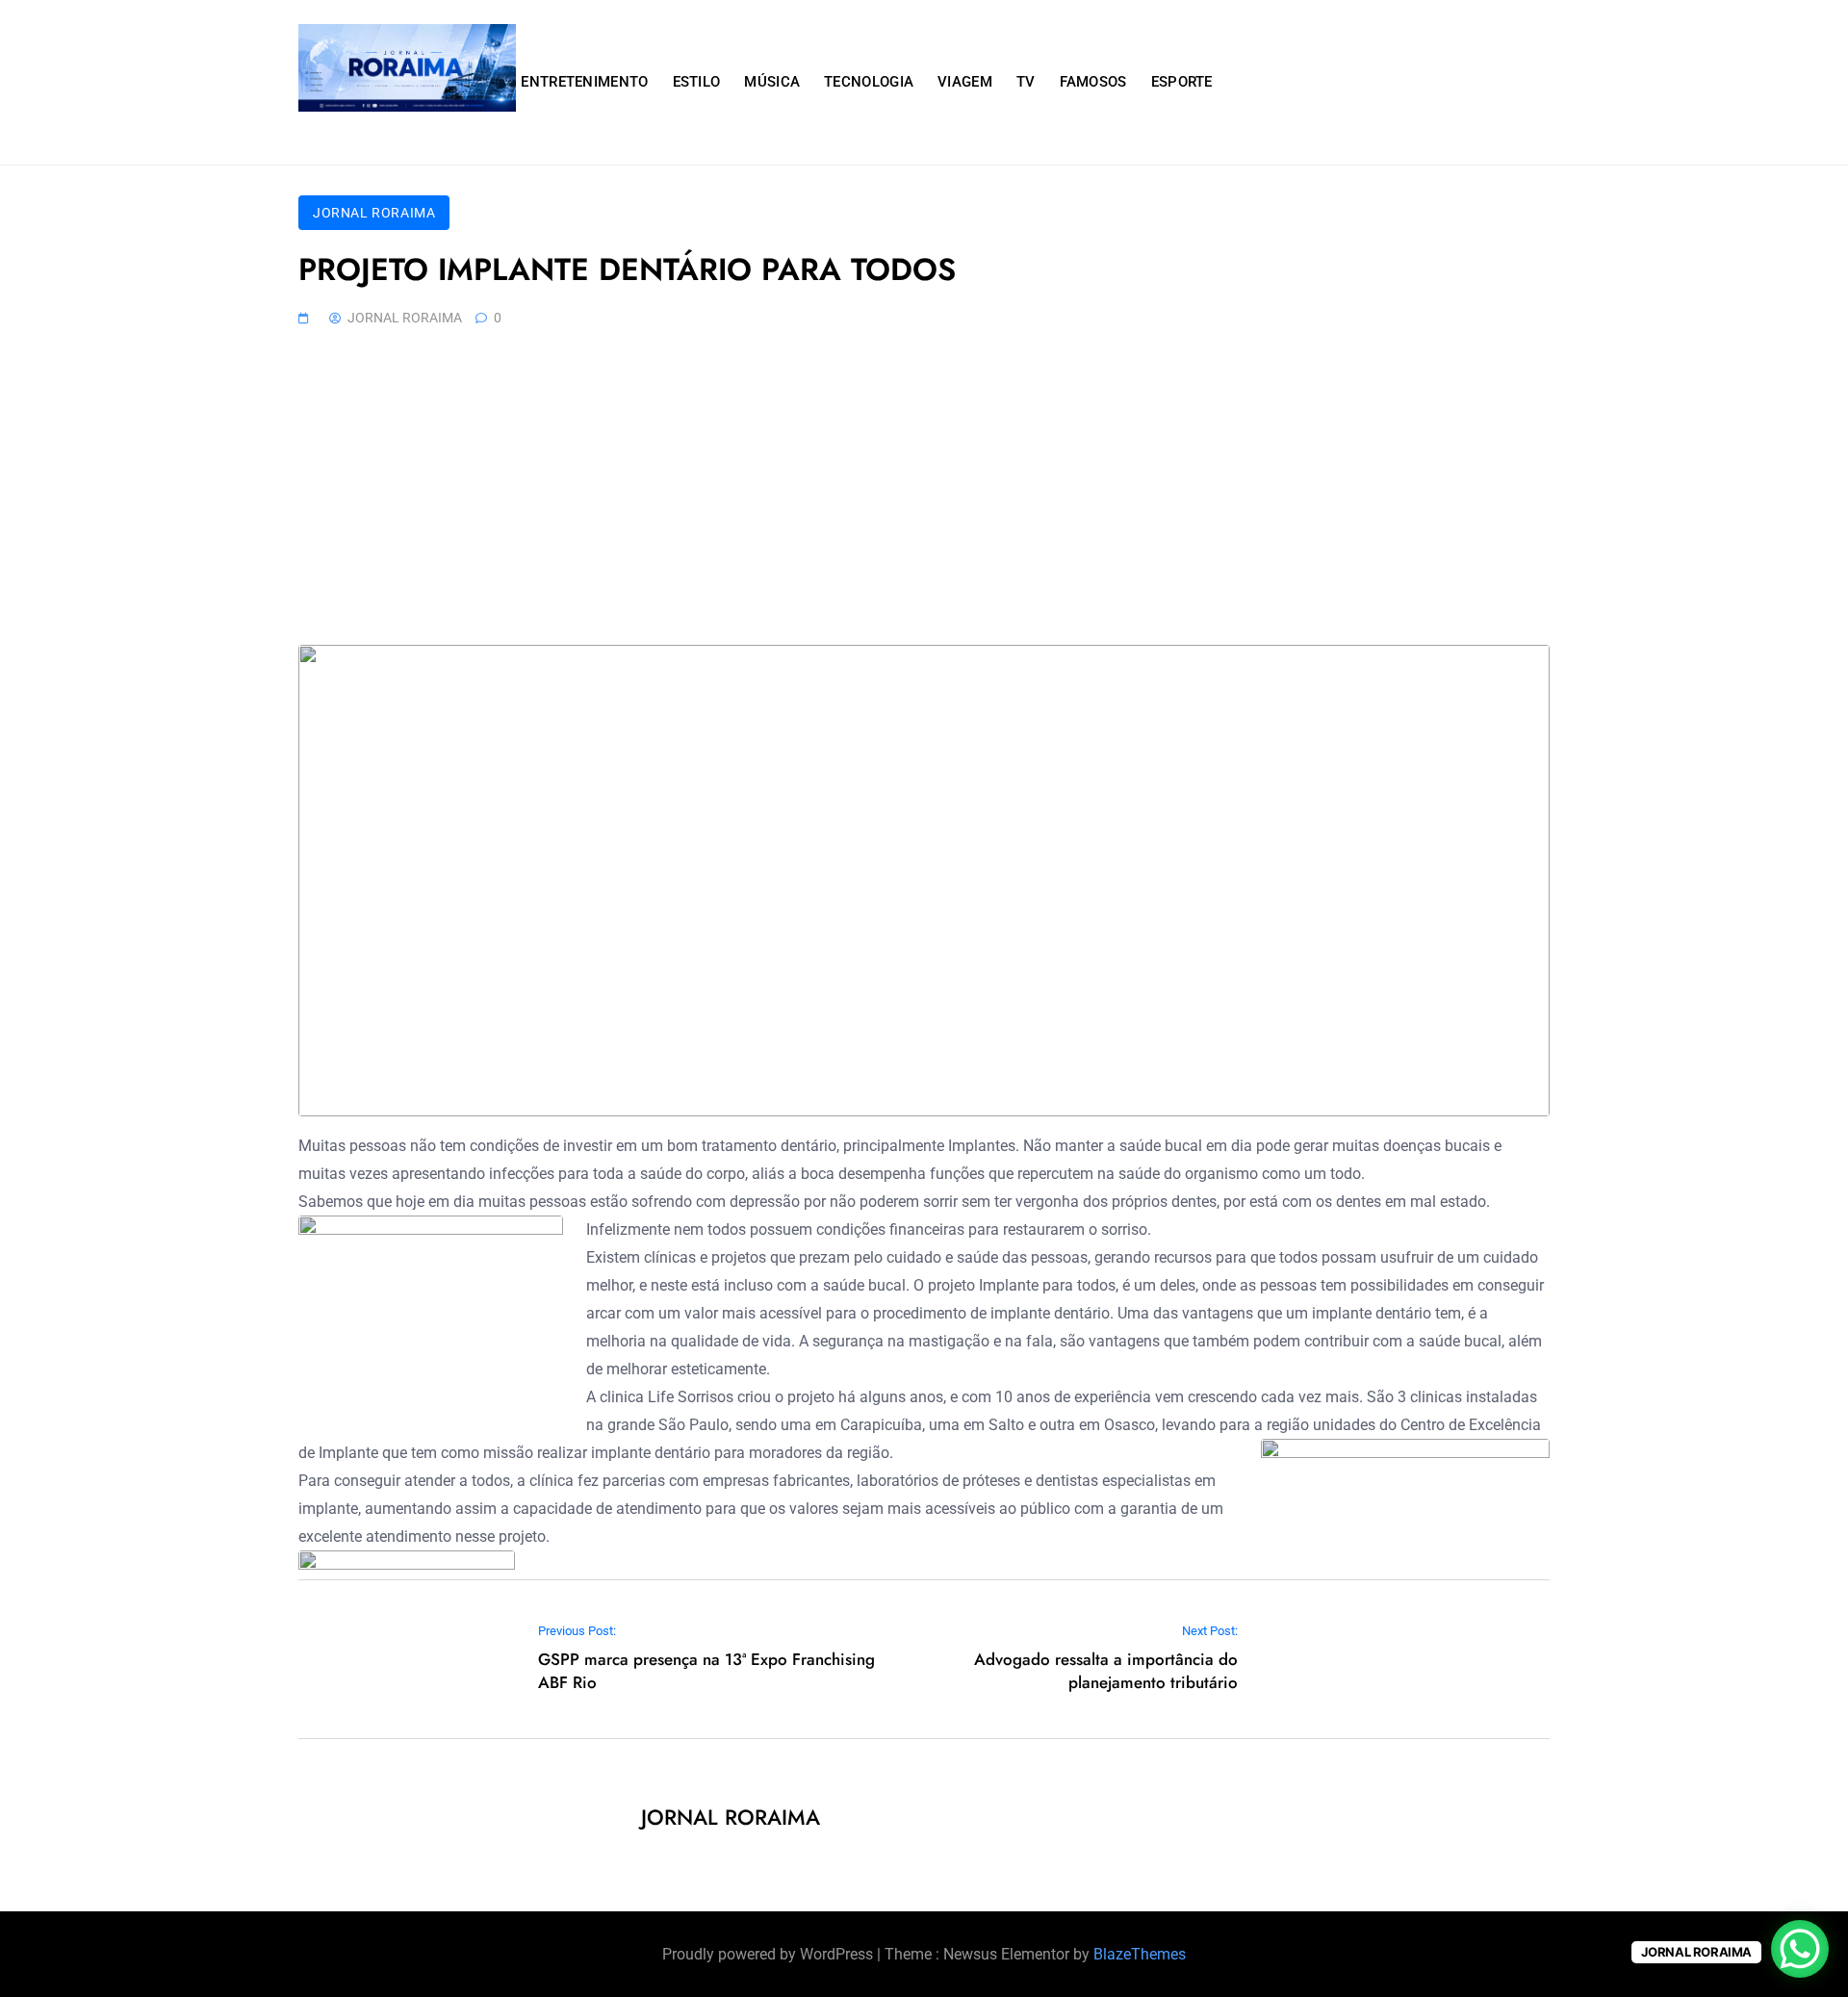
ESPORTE (1182, 82)
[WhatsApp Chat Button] (1800, 1949)
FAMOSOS (1093, 82)
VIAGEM (965, 82)
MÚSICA (772, 82)
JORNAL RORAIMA (374, 213)
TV (1026, 82)
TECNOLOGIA (869, 82)
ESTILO (697, 82)
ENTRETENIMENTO (584, 82)
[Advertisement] (924, 500)
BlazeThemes (1140, 1954)
